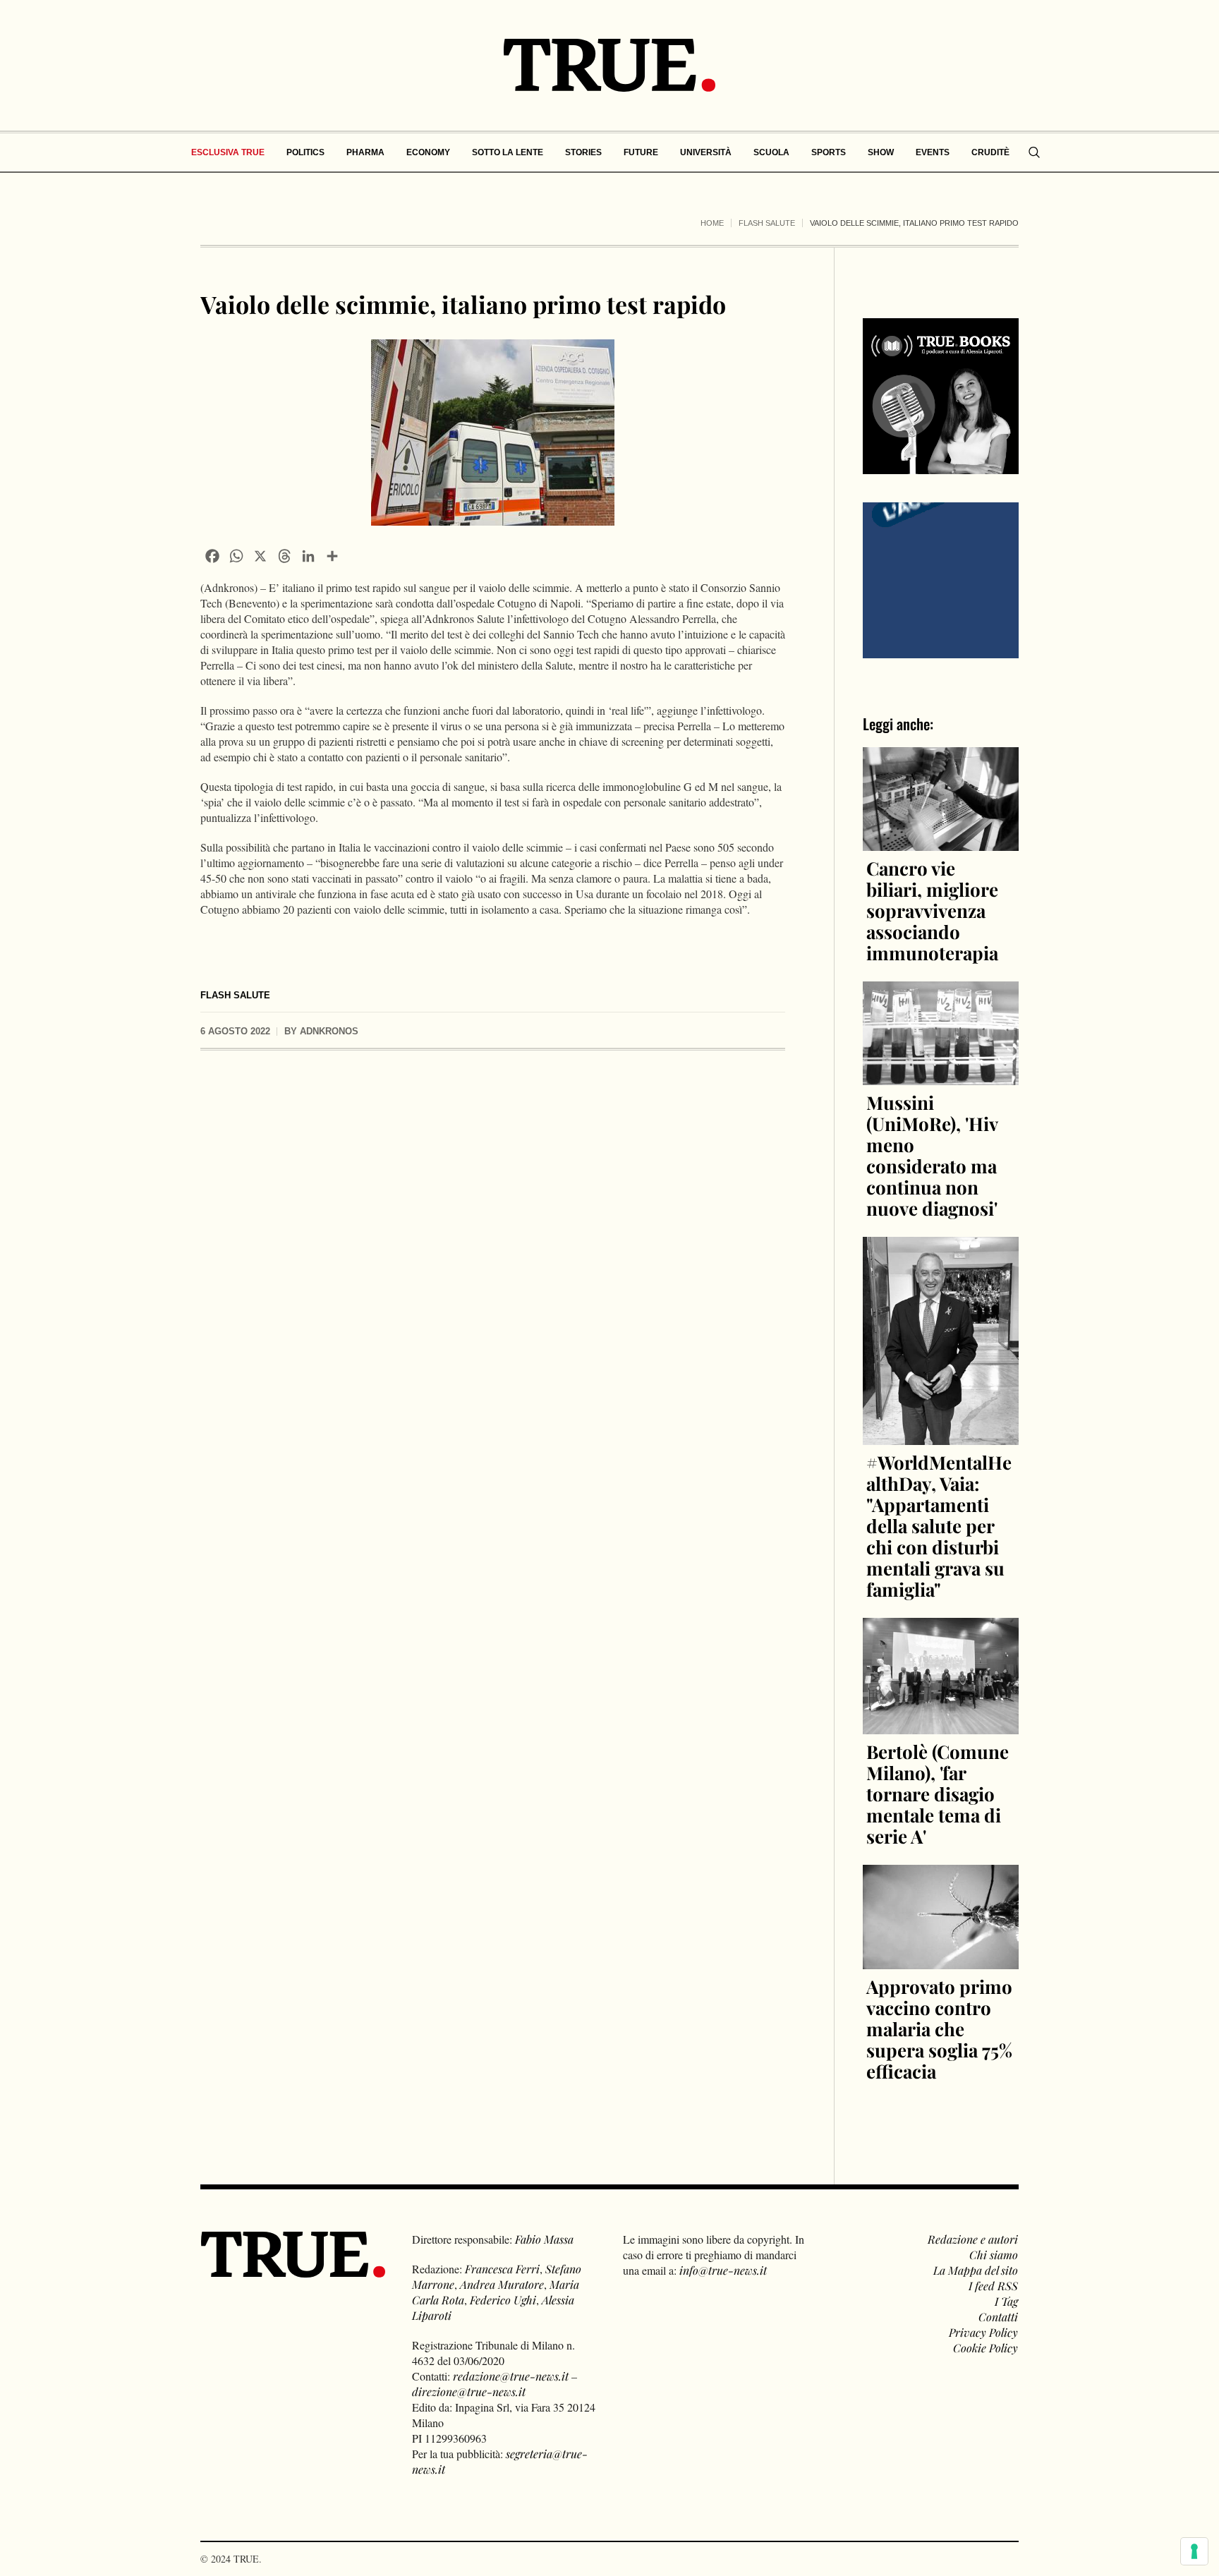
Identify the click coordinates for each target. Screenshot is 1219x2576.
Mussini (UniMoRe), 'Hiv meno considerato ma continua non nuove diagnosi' (932, 1155)
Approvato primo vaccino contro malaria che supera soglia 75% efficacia (939, 2029)
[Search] (1034, 152)
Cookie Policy (985, 2348)
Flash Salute (767, 223)
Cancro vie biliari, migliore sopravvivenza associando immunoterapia (932, 911)
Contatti (998, 2317)
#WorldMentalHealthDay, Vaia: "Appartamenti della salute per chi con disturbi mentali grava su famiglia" (939, 1526)
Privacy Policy (983, 2332)
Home (712, 223)
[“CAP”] (941, 579)
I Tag (1006, 2301)
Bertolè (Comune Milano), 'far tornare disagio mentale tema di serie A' (938, 1794)
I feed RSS (993, 2286)
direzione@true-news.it (469, 2391)
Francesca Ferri (502, 2269)
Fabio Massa (544, 2239)
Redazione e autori (973, 2239)
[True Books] (941, 466)
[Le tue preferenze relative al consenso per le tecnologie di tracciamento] (1194, 2551)
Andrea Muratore (502, 2284)
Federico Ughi (503, 2300)
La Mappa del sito (976, 2270)
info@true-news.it (723, 2270)
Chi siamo (994, 2255)
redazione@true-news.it (511, 2376)
